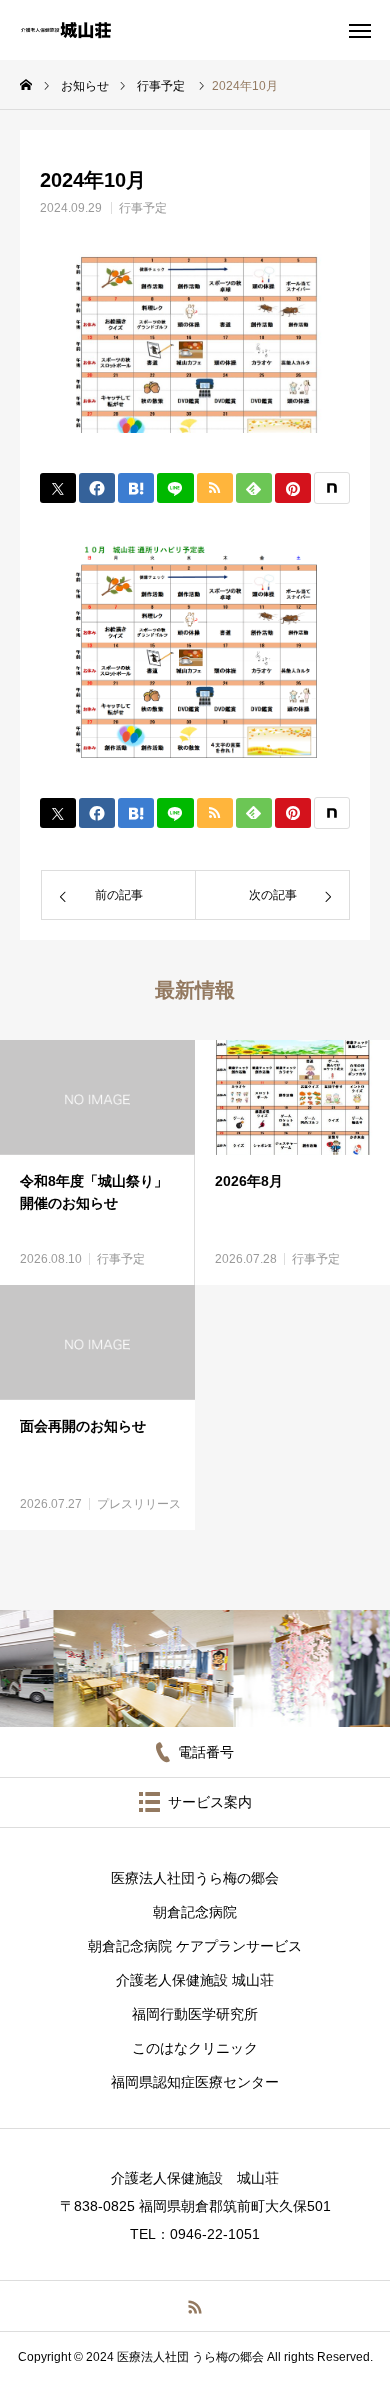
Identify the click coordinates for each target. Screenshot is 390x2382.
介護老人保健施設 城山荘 (195, 1980)
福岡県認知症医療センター (195, 2082)
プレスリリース (139, 1504)
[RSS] (195, 2306)
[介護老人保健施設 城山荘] (66, 30)
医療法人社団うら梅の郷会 (195, 1878)
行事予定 (143, 208)
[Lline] (175, 488)
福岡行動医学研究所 (195, 2014)
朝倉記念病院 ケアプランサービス (195, 1946)
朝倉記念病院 (195, 1912)
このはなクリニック (195, 2048)
